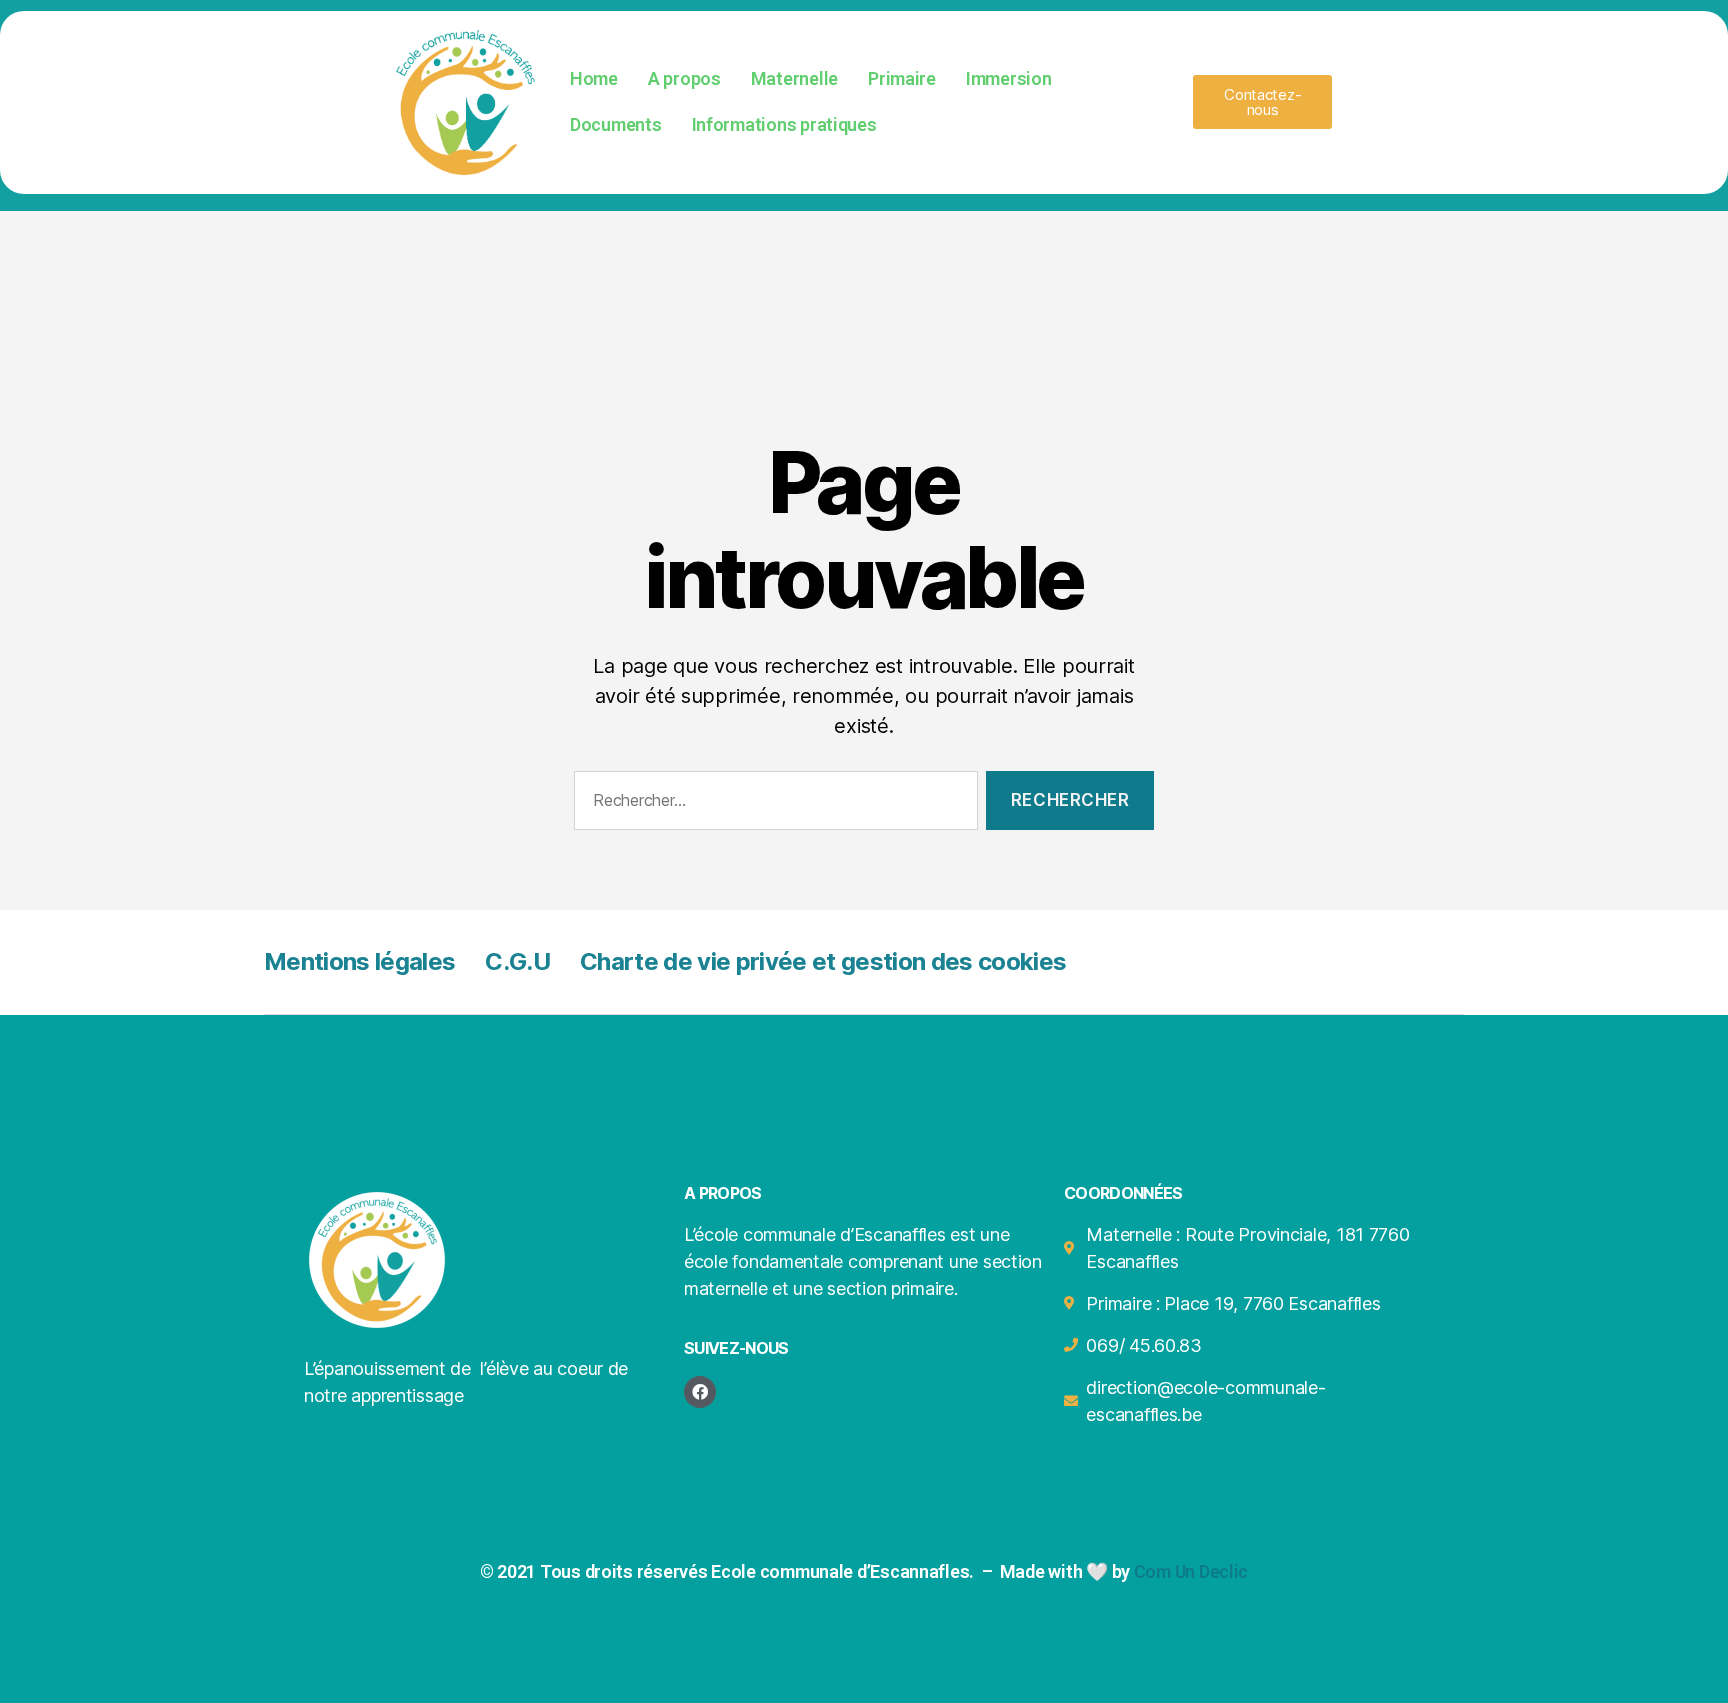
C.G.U (517, 961)
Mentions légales (359, 961)
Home (594, 78)
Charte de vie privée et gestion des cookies (823, 961)
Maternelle (794, 78)
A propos (684, 78)
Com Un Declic (1191, 1571)
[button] (1262, 102)
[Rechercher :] (772, 804)
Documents (616, 124)
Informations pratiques (784, 124)
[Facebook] (700, 1392)
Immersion (1009, 78)
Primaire (902, 78)
